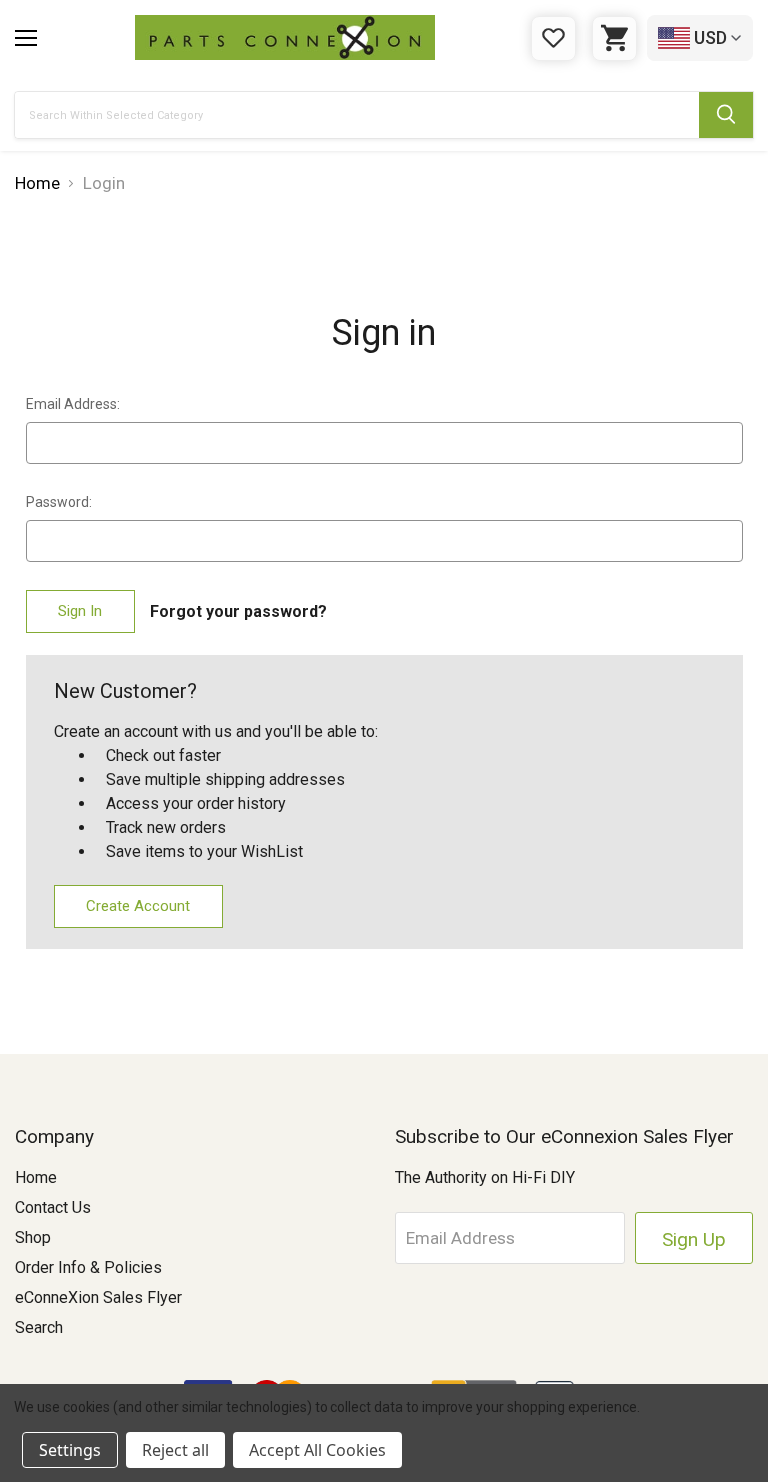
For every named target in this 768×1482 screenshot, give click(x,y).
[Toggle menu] (26, 38)
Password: (59, 502)
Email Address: (73, 404)
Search (39, 1327)
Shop (33, 1237)
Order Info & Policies (88, 1267)
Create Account (138, 906)
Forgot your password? (238, 611)
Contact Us (53, 1207)
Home (36, 1177)
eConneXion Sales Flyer (98, 1297)
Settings (70, 1450)
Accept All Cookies (317, 1450)
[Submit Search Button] (726, 115)
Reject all (175, 1450)
